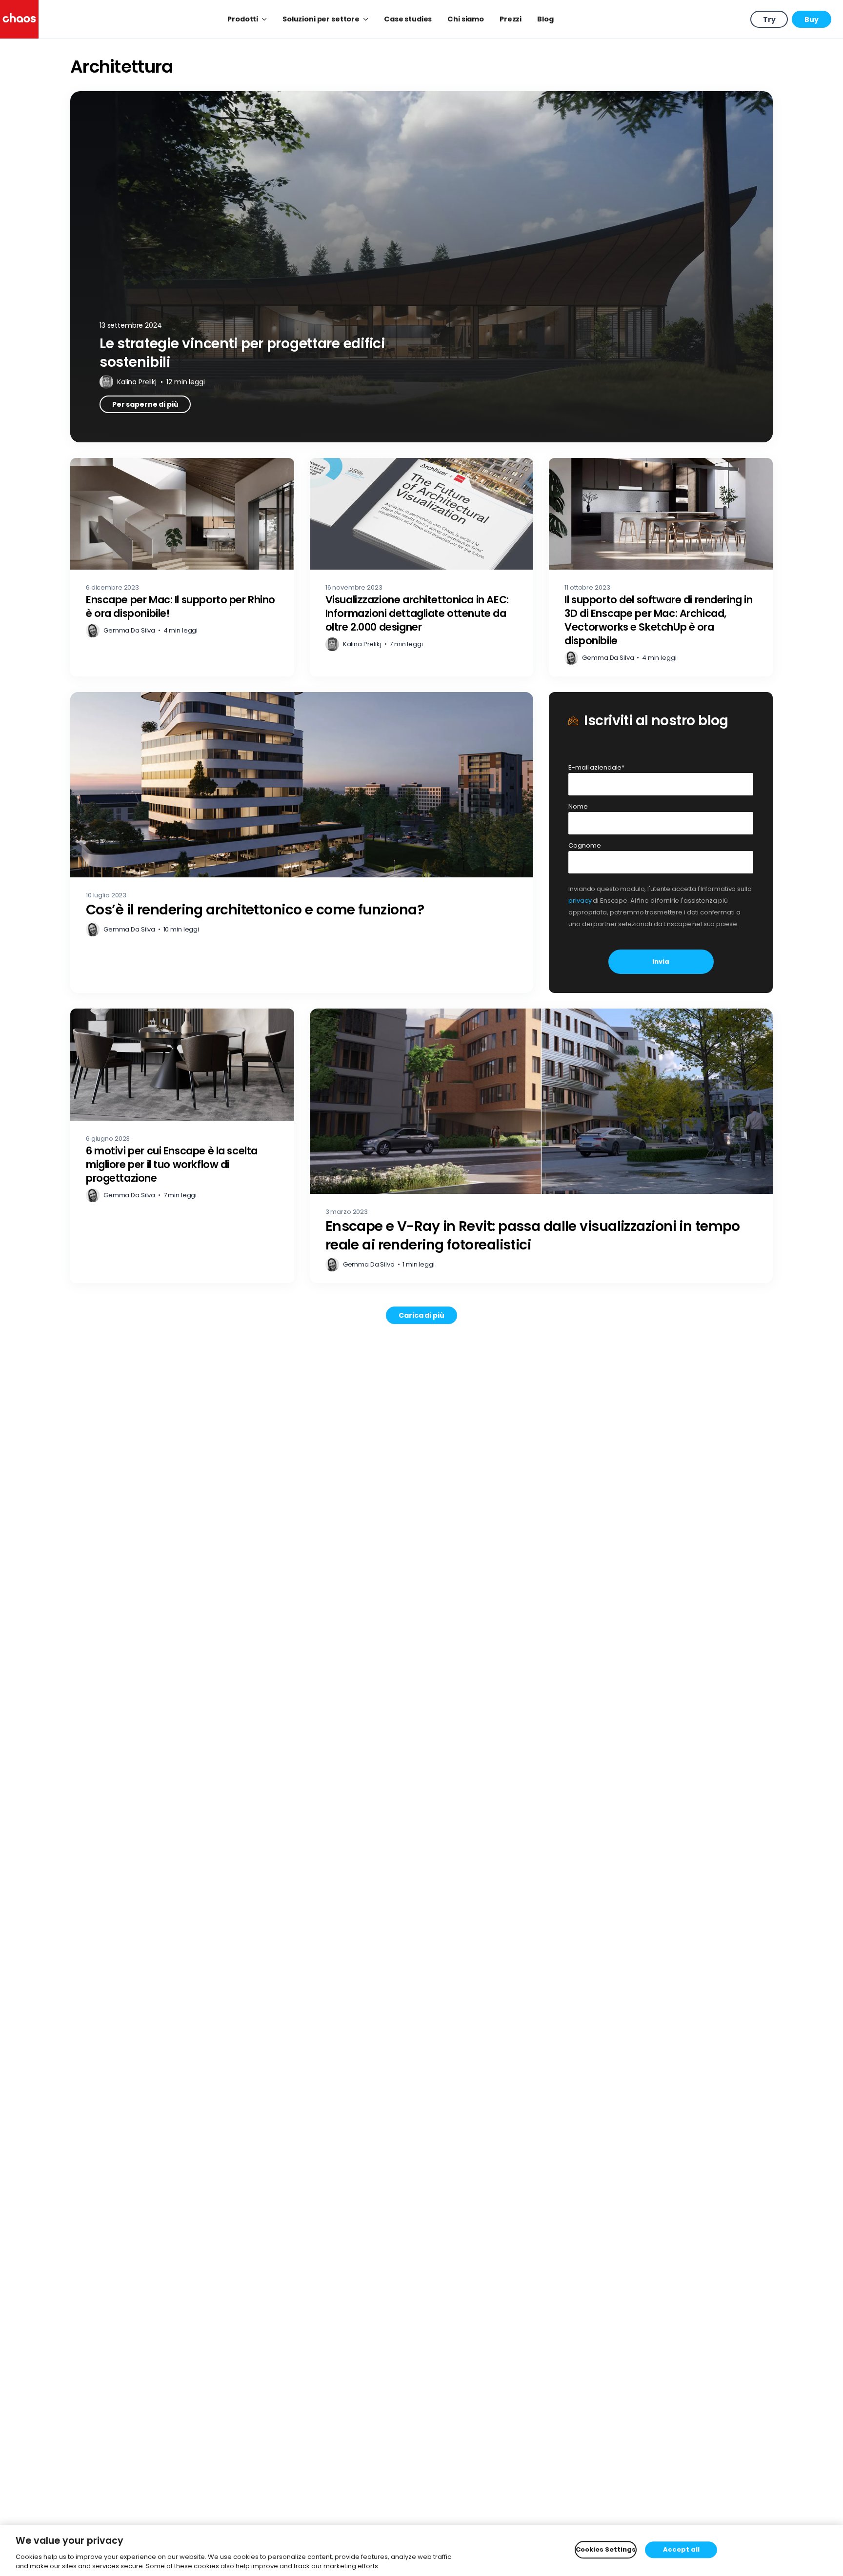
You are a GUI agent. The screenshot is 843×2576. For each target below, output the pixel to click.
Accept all (681, 2550)
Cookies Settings (606, 2550)
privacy (580, 901)
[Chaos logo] (19, 19)
